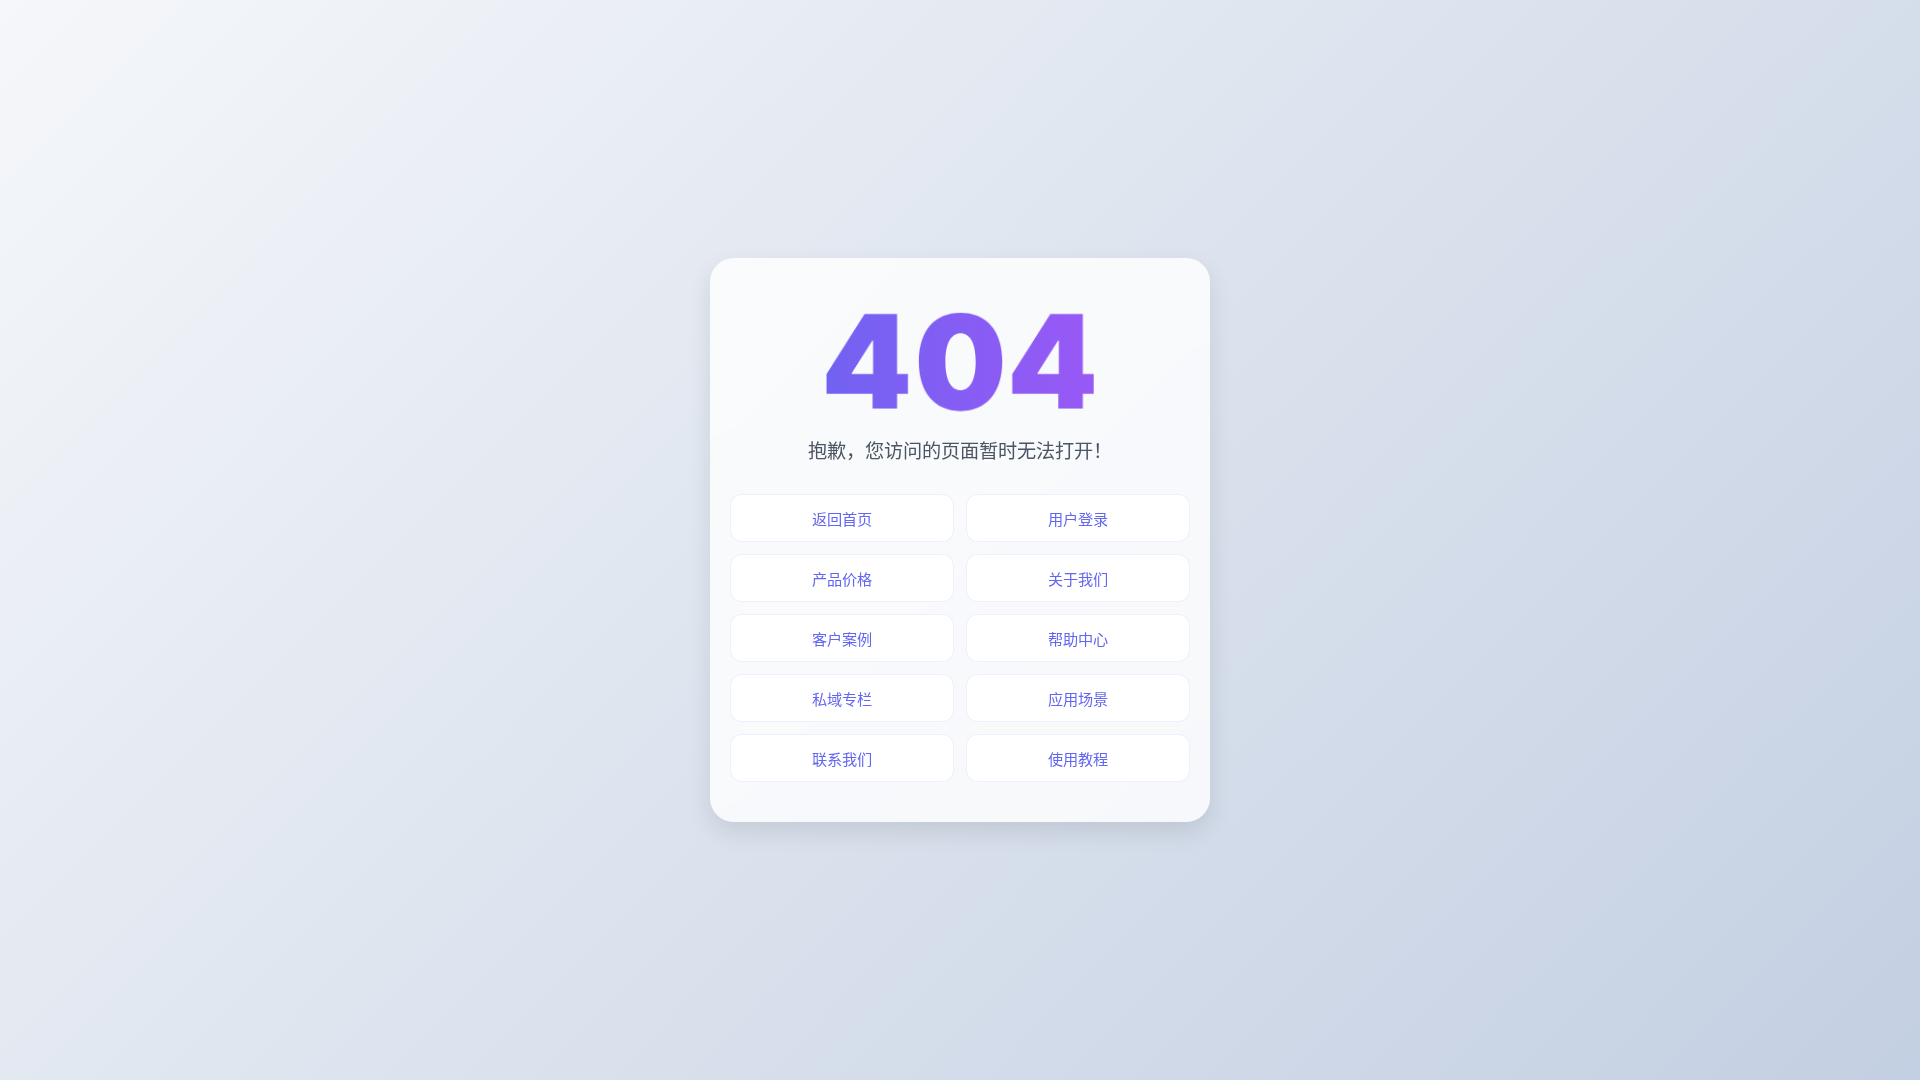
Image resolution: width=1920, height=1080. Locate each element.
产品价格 (842, 579)
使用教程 (1078, 759)
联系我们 (842, 759)
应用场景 (1078, 699)
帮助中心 (1078, 639)
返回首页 (842, 519)
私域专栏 (842, 699)
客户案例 (842, 639)
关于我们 (1078, 579)
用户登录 (1078, 519)
